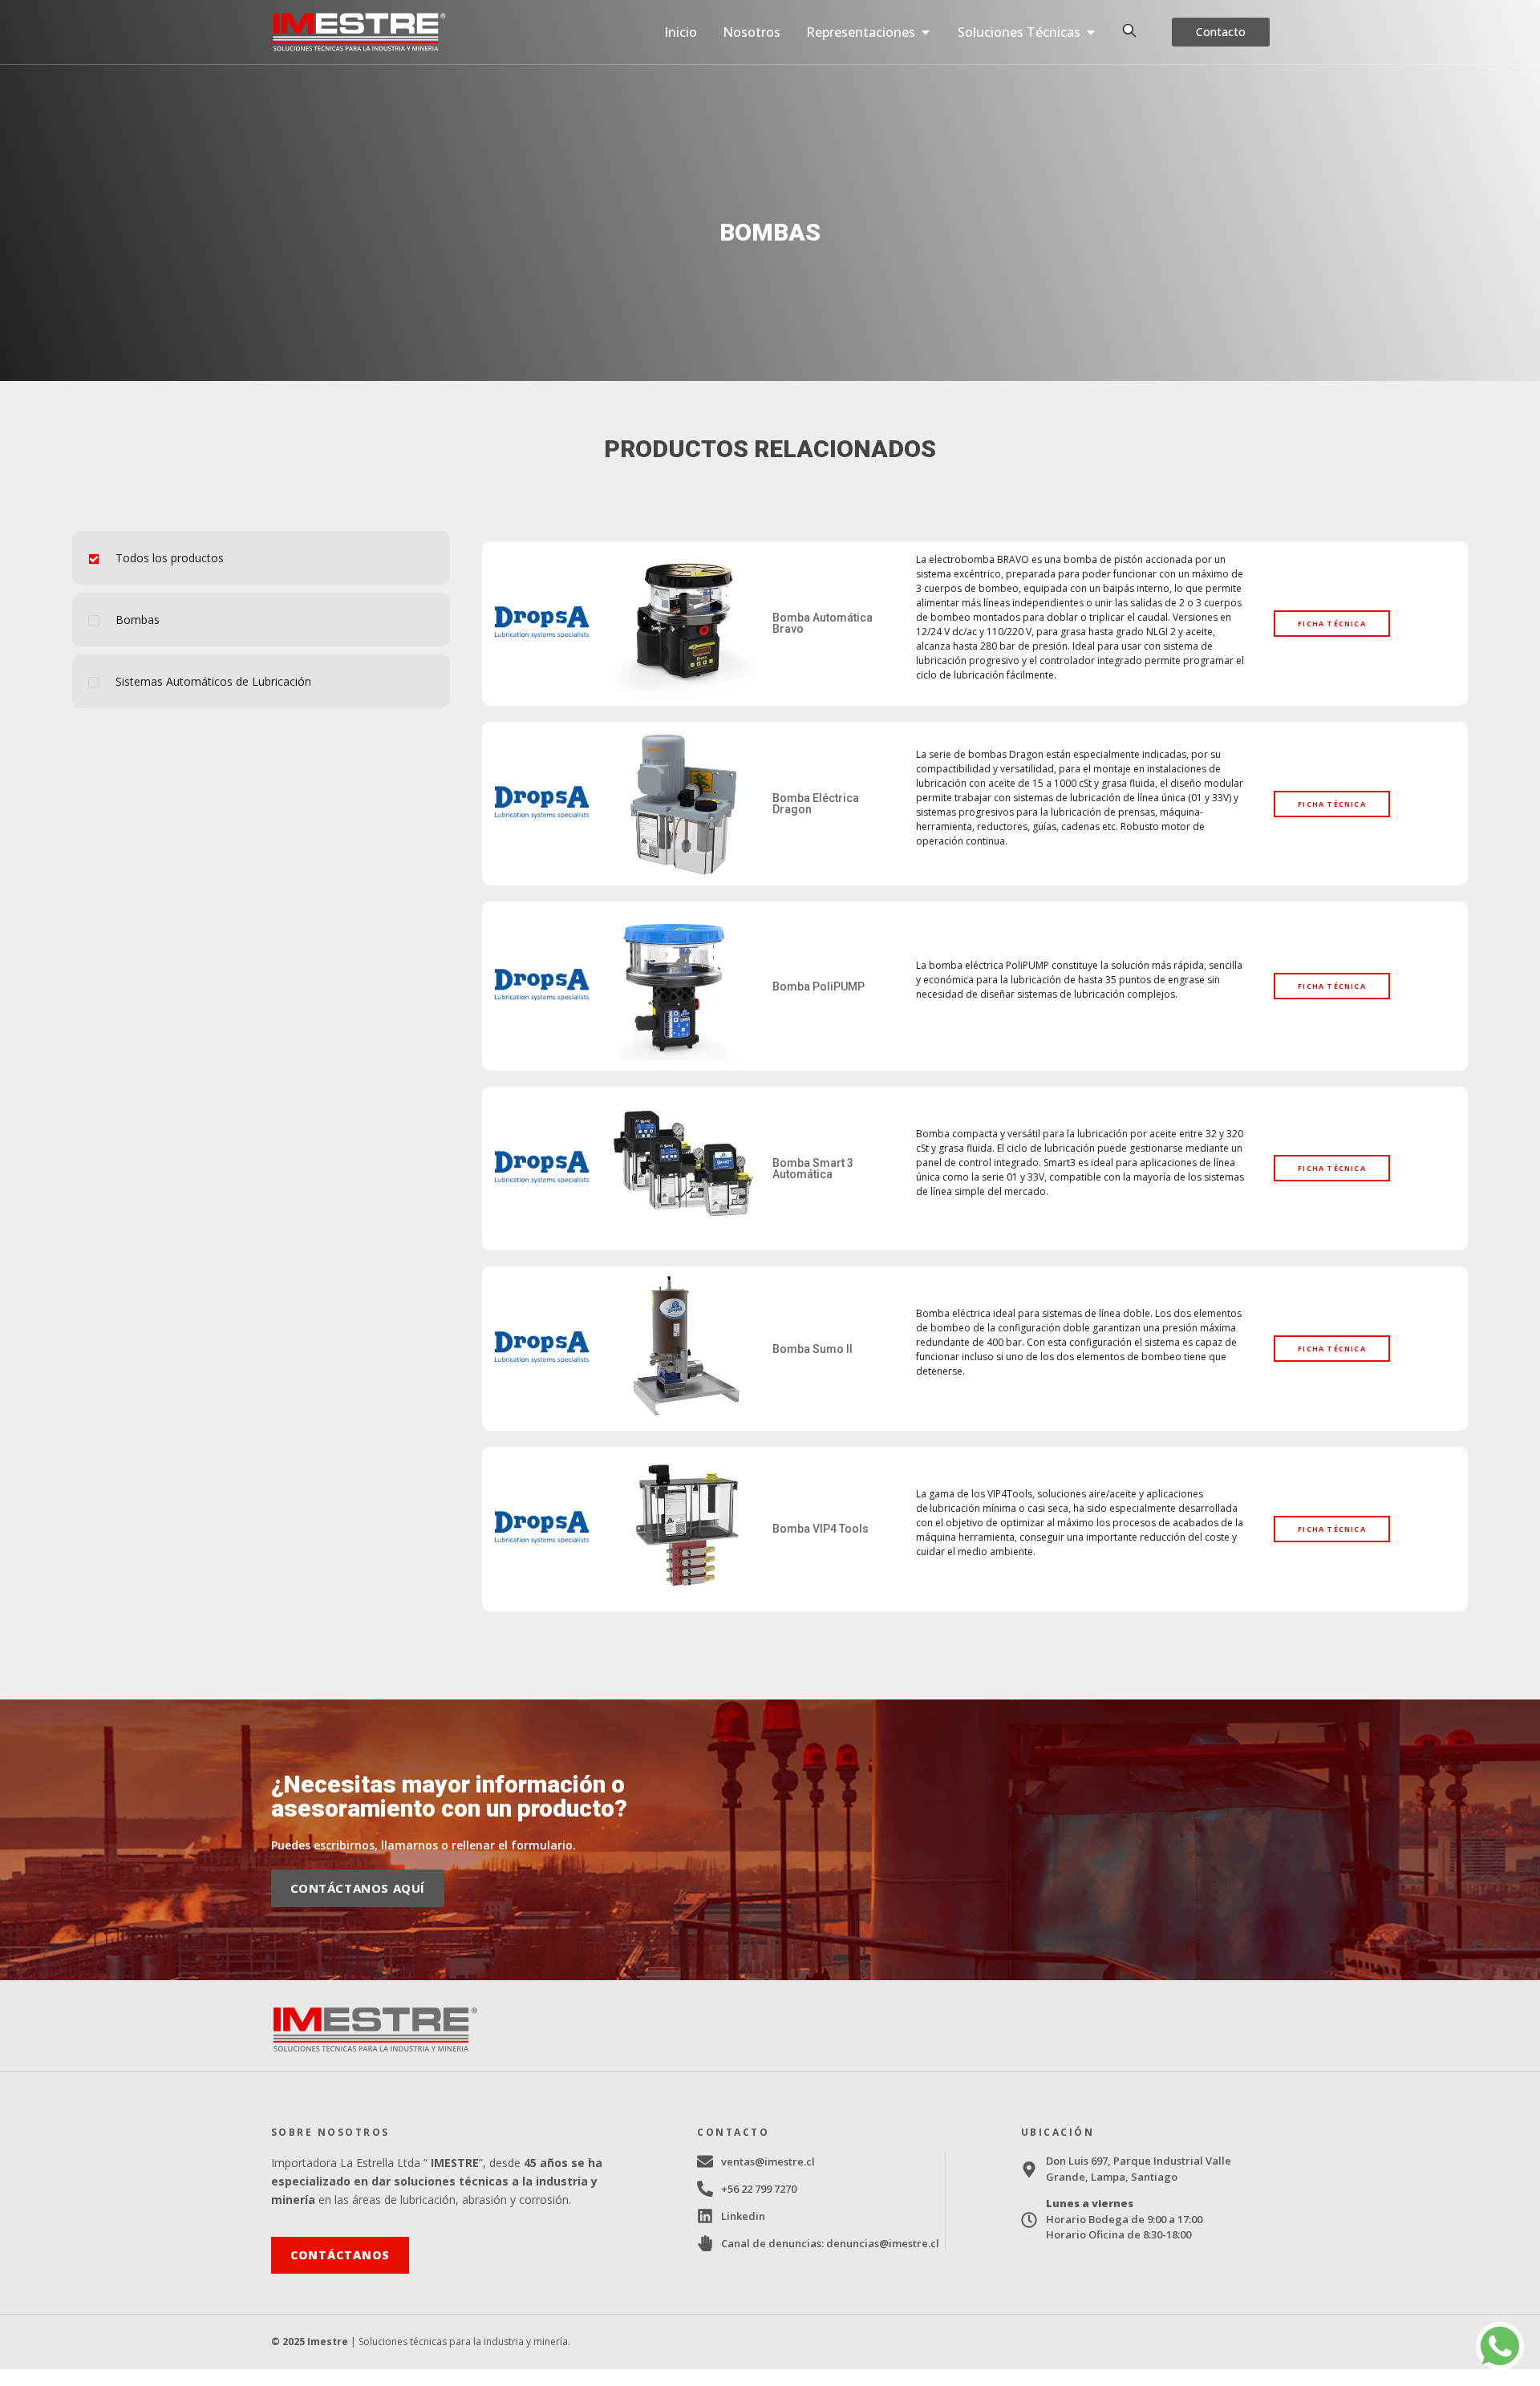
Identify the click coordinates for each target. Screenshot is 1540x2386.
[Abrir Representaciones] (926, 32)
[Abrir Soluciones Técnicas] (1091, 32)
